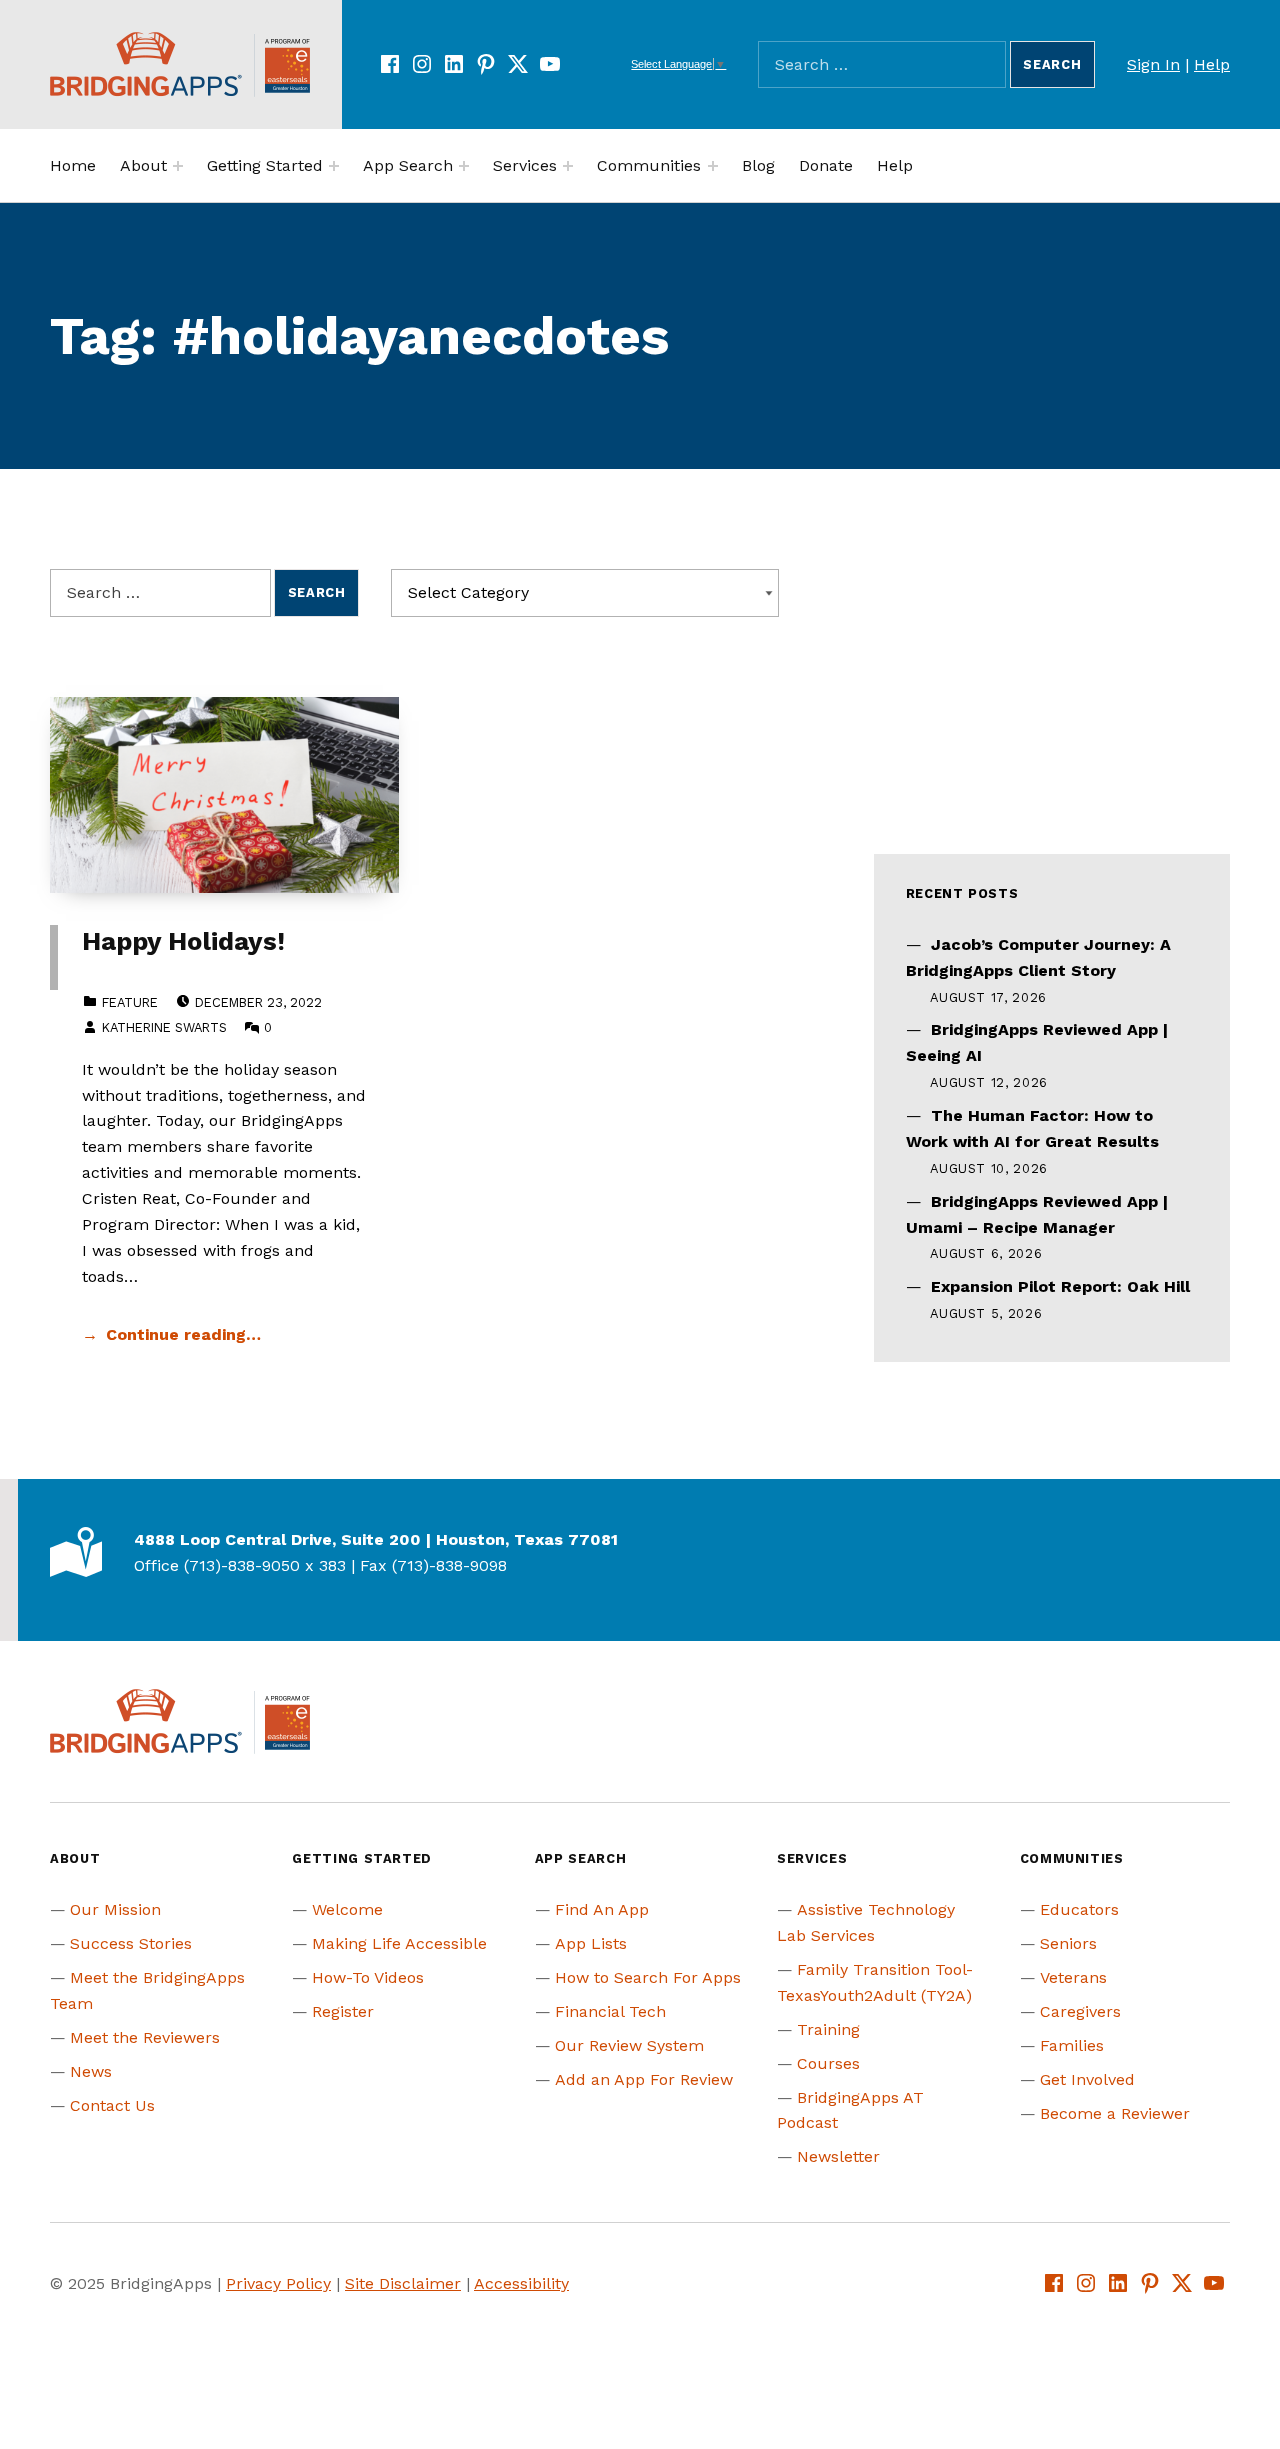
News (91, 2071)
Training (828, 2029)
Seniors (1068, 1943)
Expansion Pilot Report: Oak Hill (1060, 1286)
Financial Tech (610, 2011)
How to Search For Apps (648, 1977)
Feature (130, 1002)
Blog (758, 165)
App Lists (591, 1943)
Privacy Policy (278, 2283)
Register (343, 2011)
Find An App (602, 1909)
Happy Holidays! (183, 941)
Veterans (1073, 1977)
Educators (1079, 1909)
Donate (826, 165)
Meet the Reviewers (145, 2037)
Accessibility (521, 2283)
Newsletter (838, 2156)
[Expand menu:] (178, 166)
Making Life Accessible (399, 1943)
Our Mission (115, 1909)
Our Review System (629, 2045)
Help (1212, 64)
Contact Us (112, 2105)
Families (1072, 2045)
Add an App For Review (644, 2079)
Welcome (347, 1909)
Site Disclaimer (403, 2283)
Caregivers (1080, 2011)
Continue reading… (183, 1334)
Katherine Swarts (164, 1027)
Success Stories (131, 1943)
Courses (828, 2063)
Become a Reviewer (1115, 2113)
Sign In (1153, 64)
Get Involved (1087, 2079)
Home (73, 165)
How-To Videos (368, 1977)
